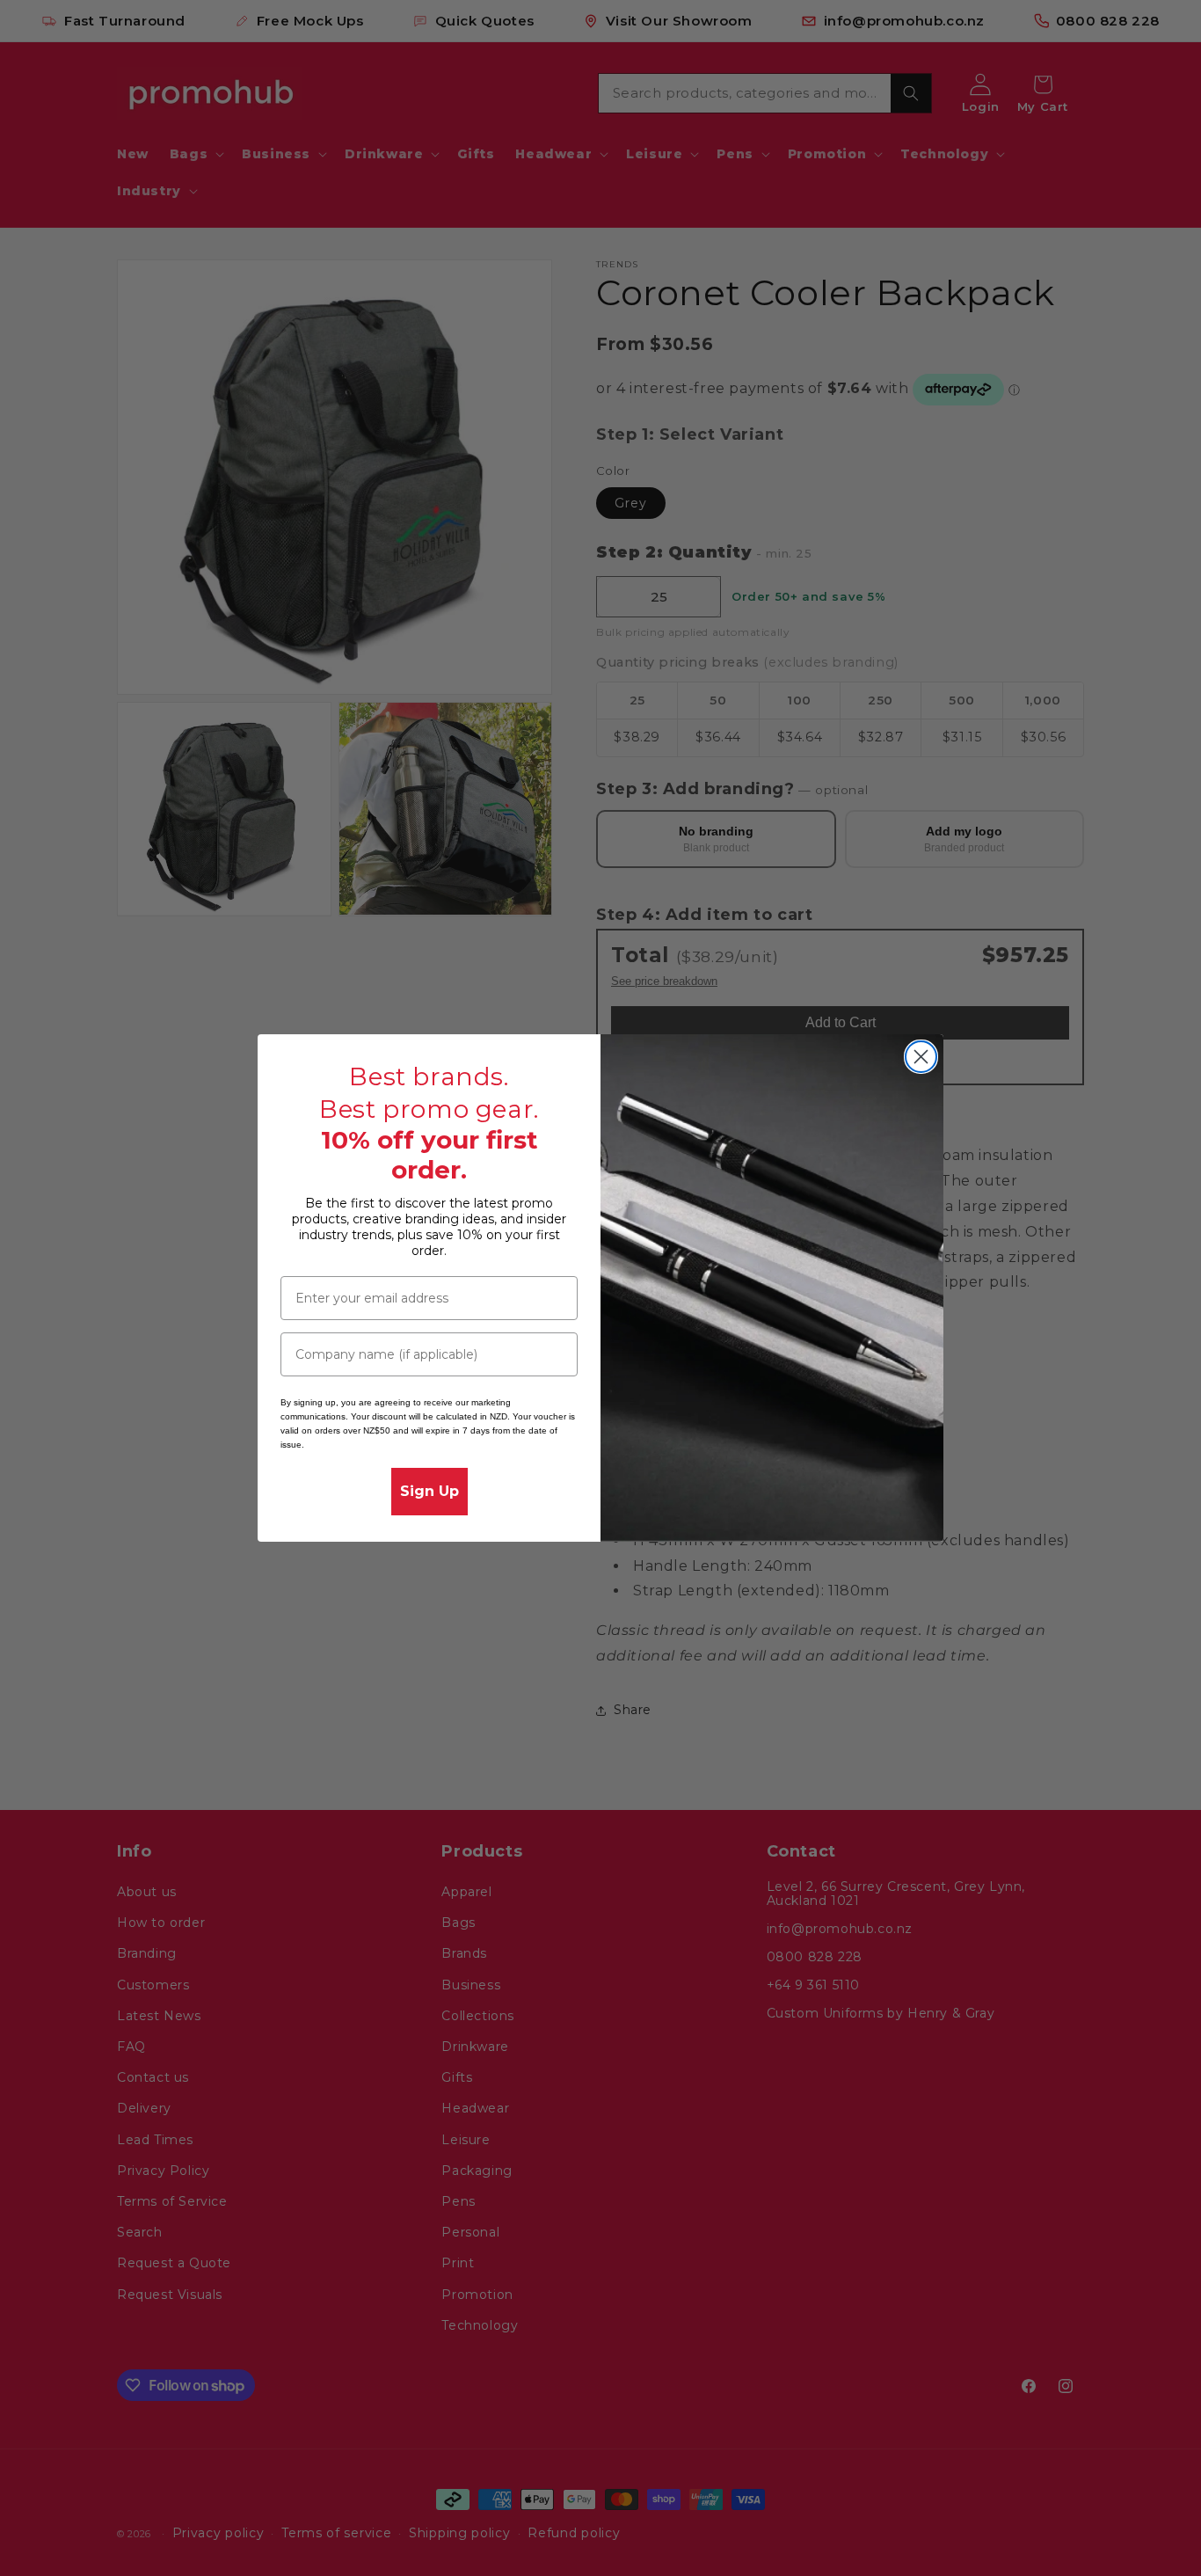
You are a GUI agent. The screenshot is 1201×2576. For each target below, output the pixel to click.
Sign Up (429, 1491)
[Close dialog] (921, 1057)
